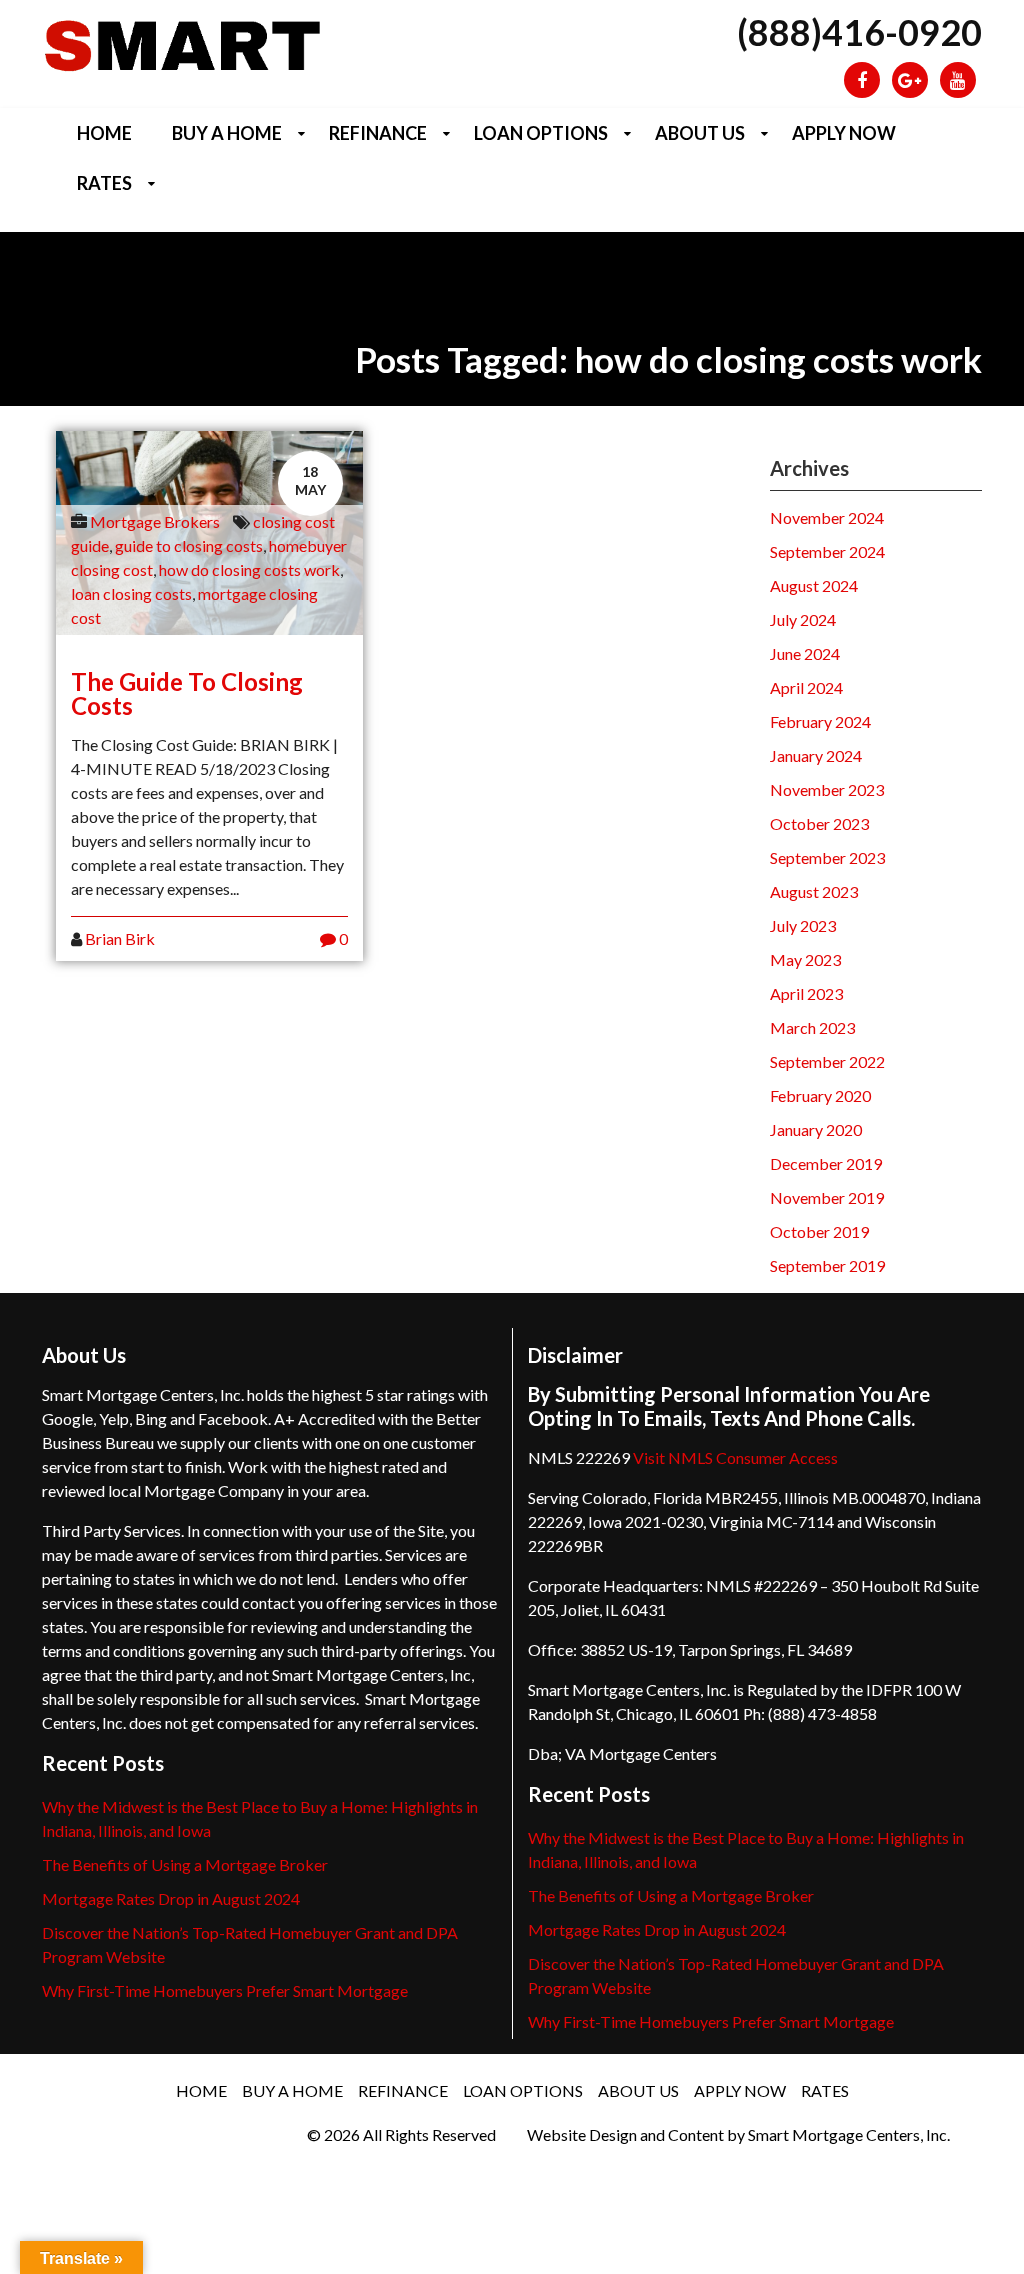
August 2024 (814, 585)
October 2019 (819, 1231)
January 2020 (816, 1129)
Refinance (378, 133)
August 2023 (814, 891)
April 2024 (806, 687)
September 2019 (827, 1265)
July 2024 (803, 619)
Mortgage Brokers (155, 521)
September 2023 (827, 857)
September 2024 (827, 551)
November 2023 (827, 789)
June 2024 (805, 653)
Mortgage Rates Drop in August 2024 (171, 1898)
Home (104, 133)
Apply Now (844, 133)
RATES (104, 183)
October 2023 (819, 823)
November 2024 (827, 517)
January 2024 (816, 755)
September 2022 (827, 1061)
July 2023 (803, 925)
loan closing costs (131, 593)
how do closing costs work (249, 569)
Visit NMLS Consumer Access (735, 1457)
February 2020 (820, 1095)
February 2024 (820, 721)
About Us (700, 133)
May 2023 (805, 959)
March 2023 (812, 1027)
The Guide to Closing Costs (187, 693)
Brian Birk (120, 938)
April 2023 (806, 993)
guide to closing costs (189, 545)
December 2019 (826, 1163)
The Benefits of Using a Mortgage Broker (185, 1864)
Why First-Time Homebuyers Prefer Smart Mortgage (225, 1990)
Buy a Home (227, 133)
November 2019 (827, 1197)
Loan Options (541, 133)
